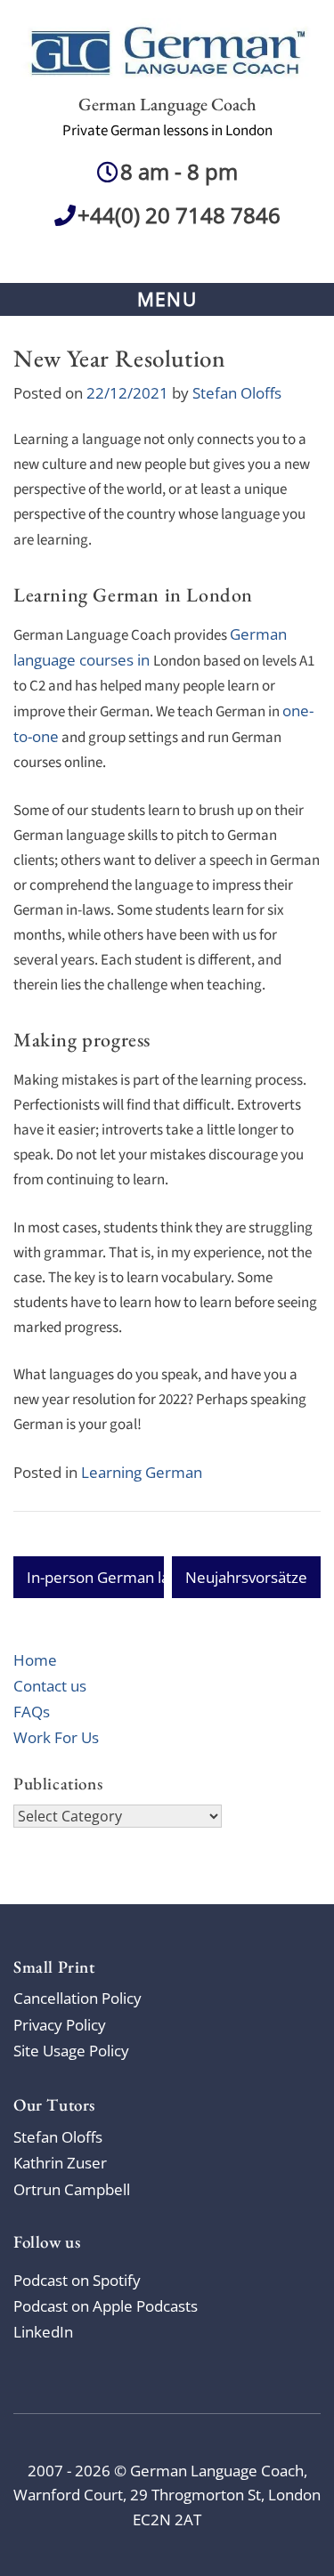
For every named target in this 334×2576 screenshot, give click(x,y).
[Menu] (167, 299)
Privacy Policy (60, 2025)
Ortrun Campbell (72, 2189)
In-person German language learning (153, 1577)
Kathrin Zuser (60, 2163)
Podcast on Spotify (77, 2280)
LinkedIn (43, 2332)
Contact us (50, 1686)
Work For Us (56, 1737)
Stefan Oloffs (237, 393)
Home (35, 1660)
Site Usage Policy (71, 2051)
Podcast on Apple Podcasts (106, 2306)
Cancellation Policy (77, 1998)
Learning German (142, 1472)
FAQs (32, 1712)
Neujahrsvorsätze (246, 1577)
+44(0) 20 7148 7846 (179, 215)
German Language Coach (167, 104)
